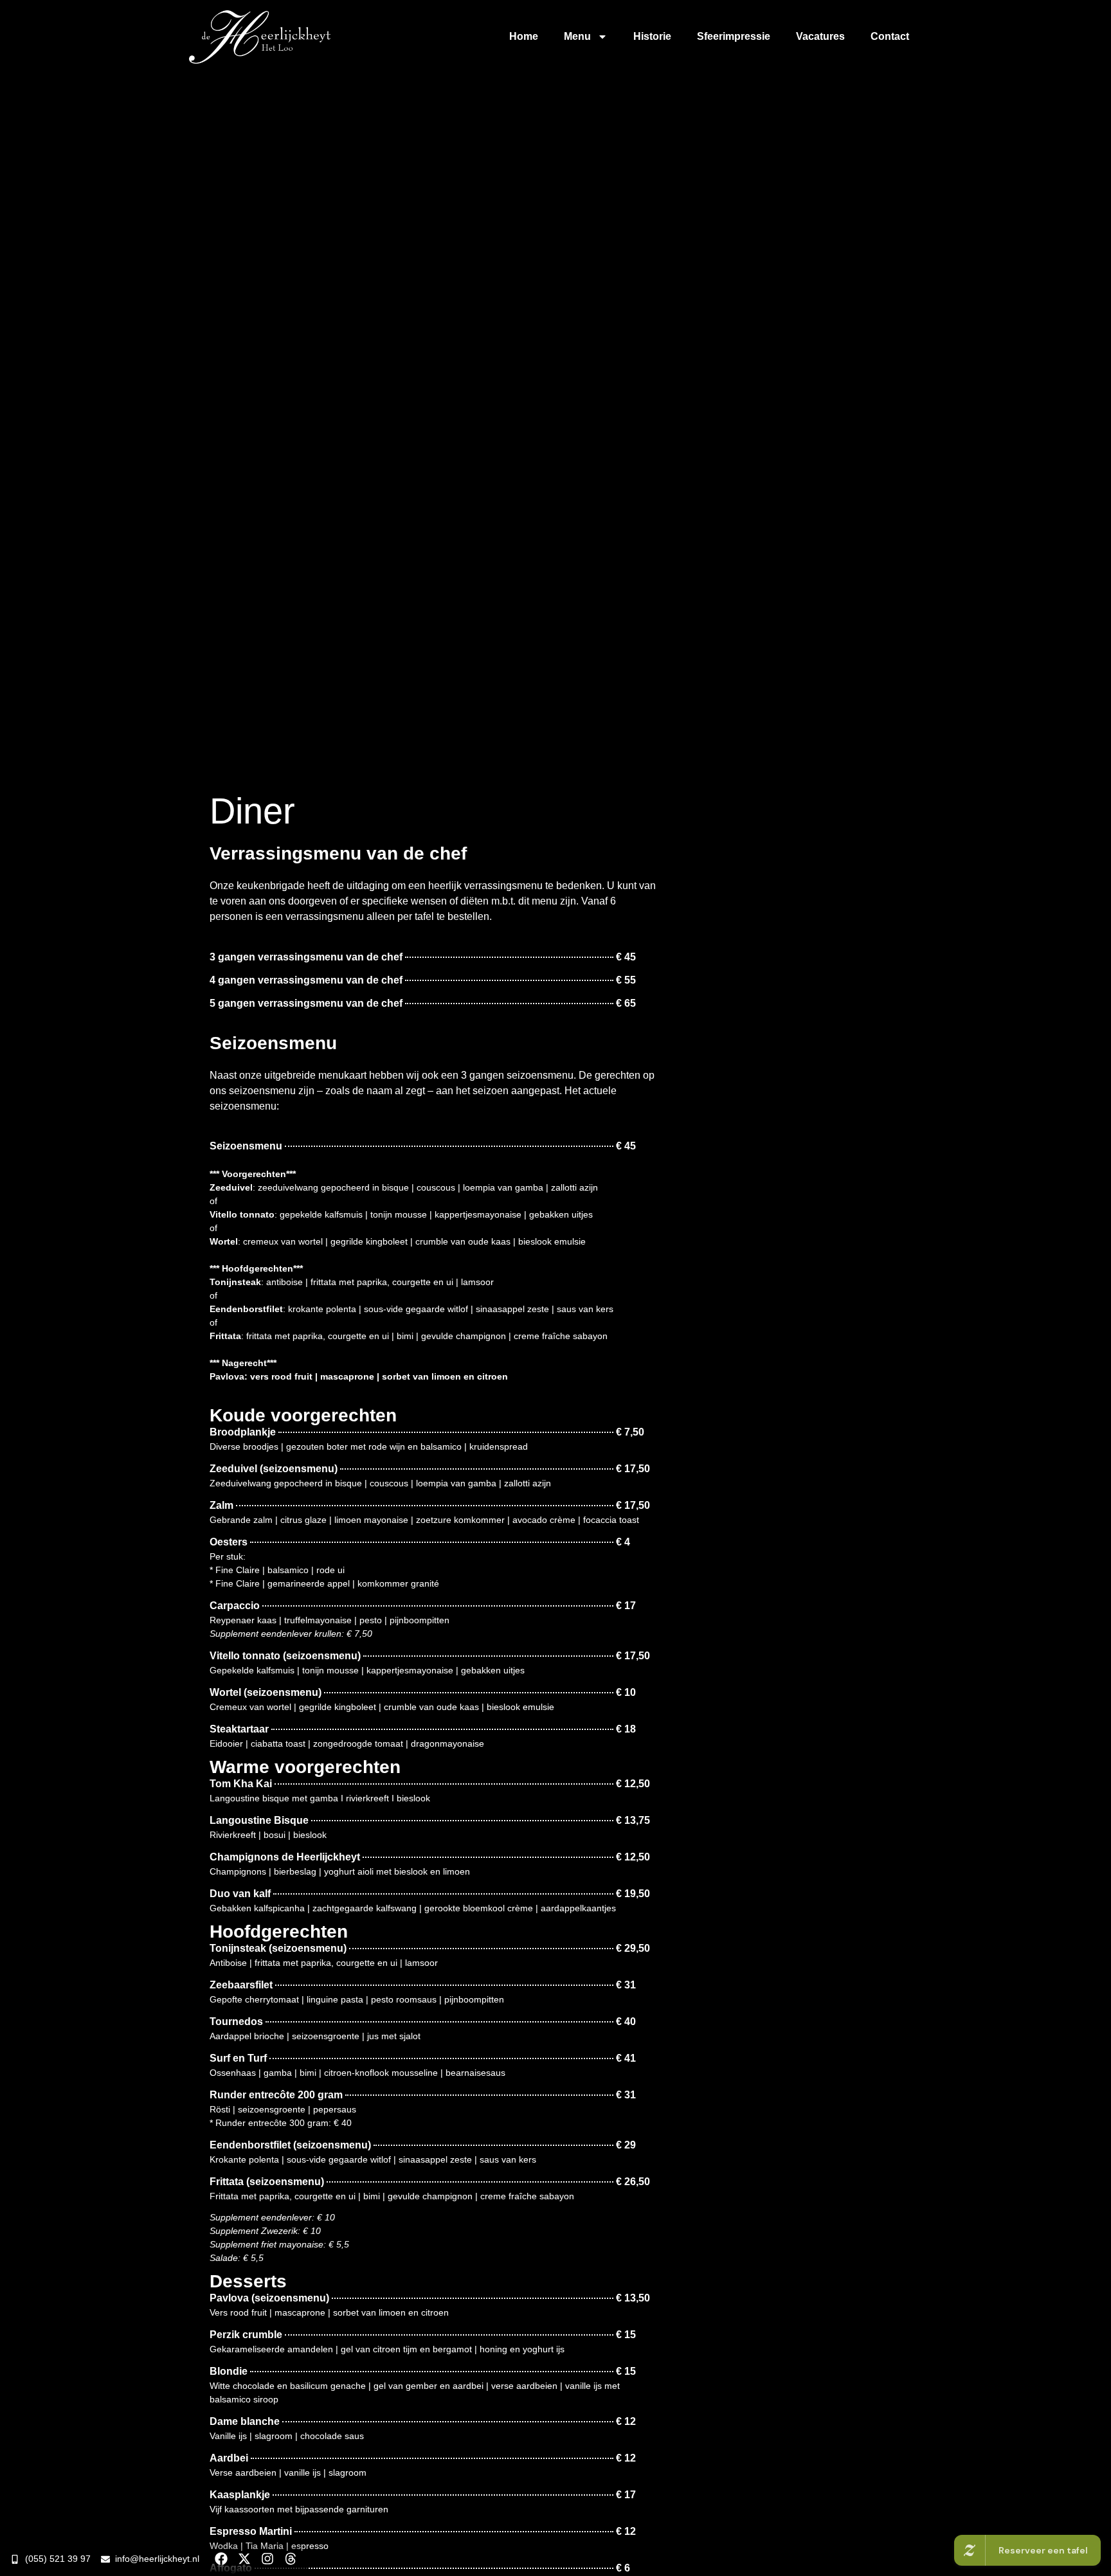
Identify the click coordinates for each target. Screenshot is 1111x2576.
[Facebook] (221, 2559)
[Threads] (291, 2559)
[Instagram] (267, 2559)
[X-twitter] (244, 2559)
